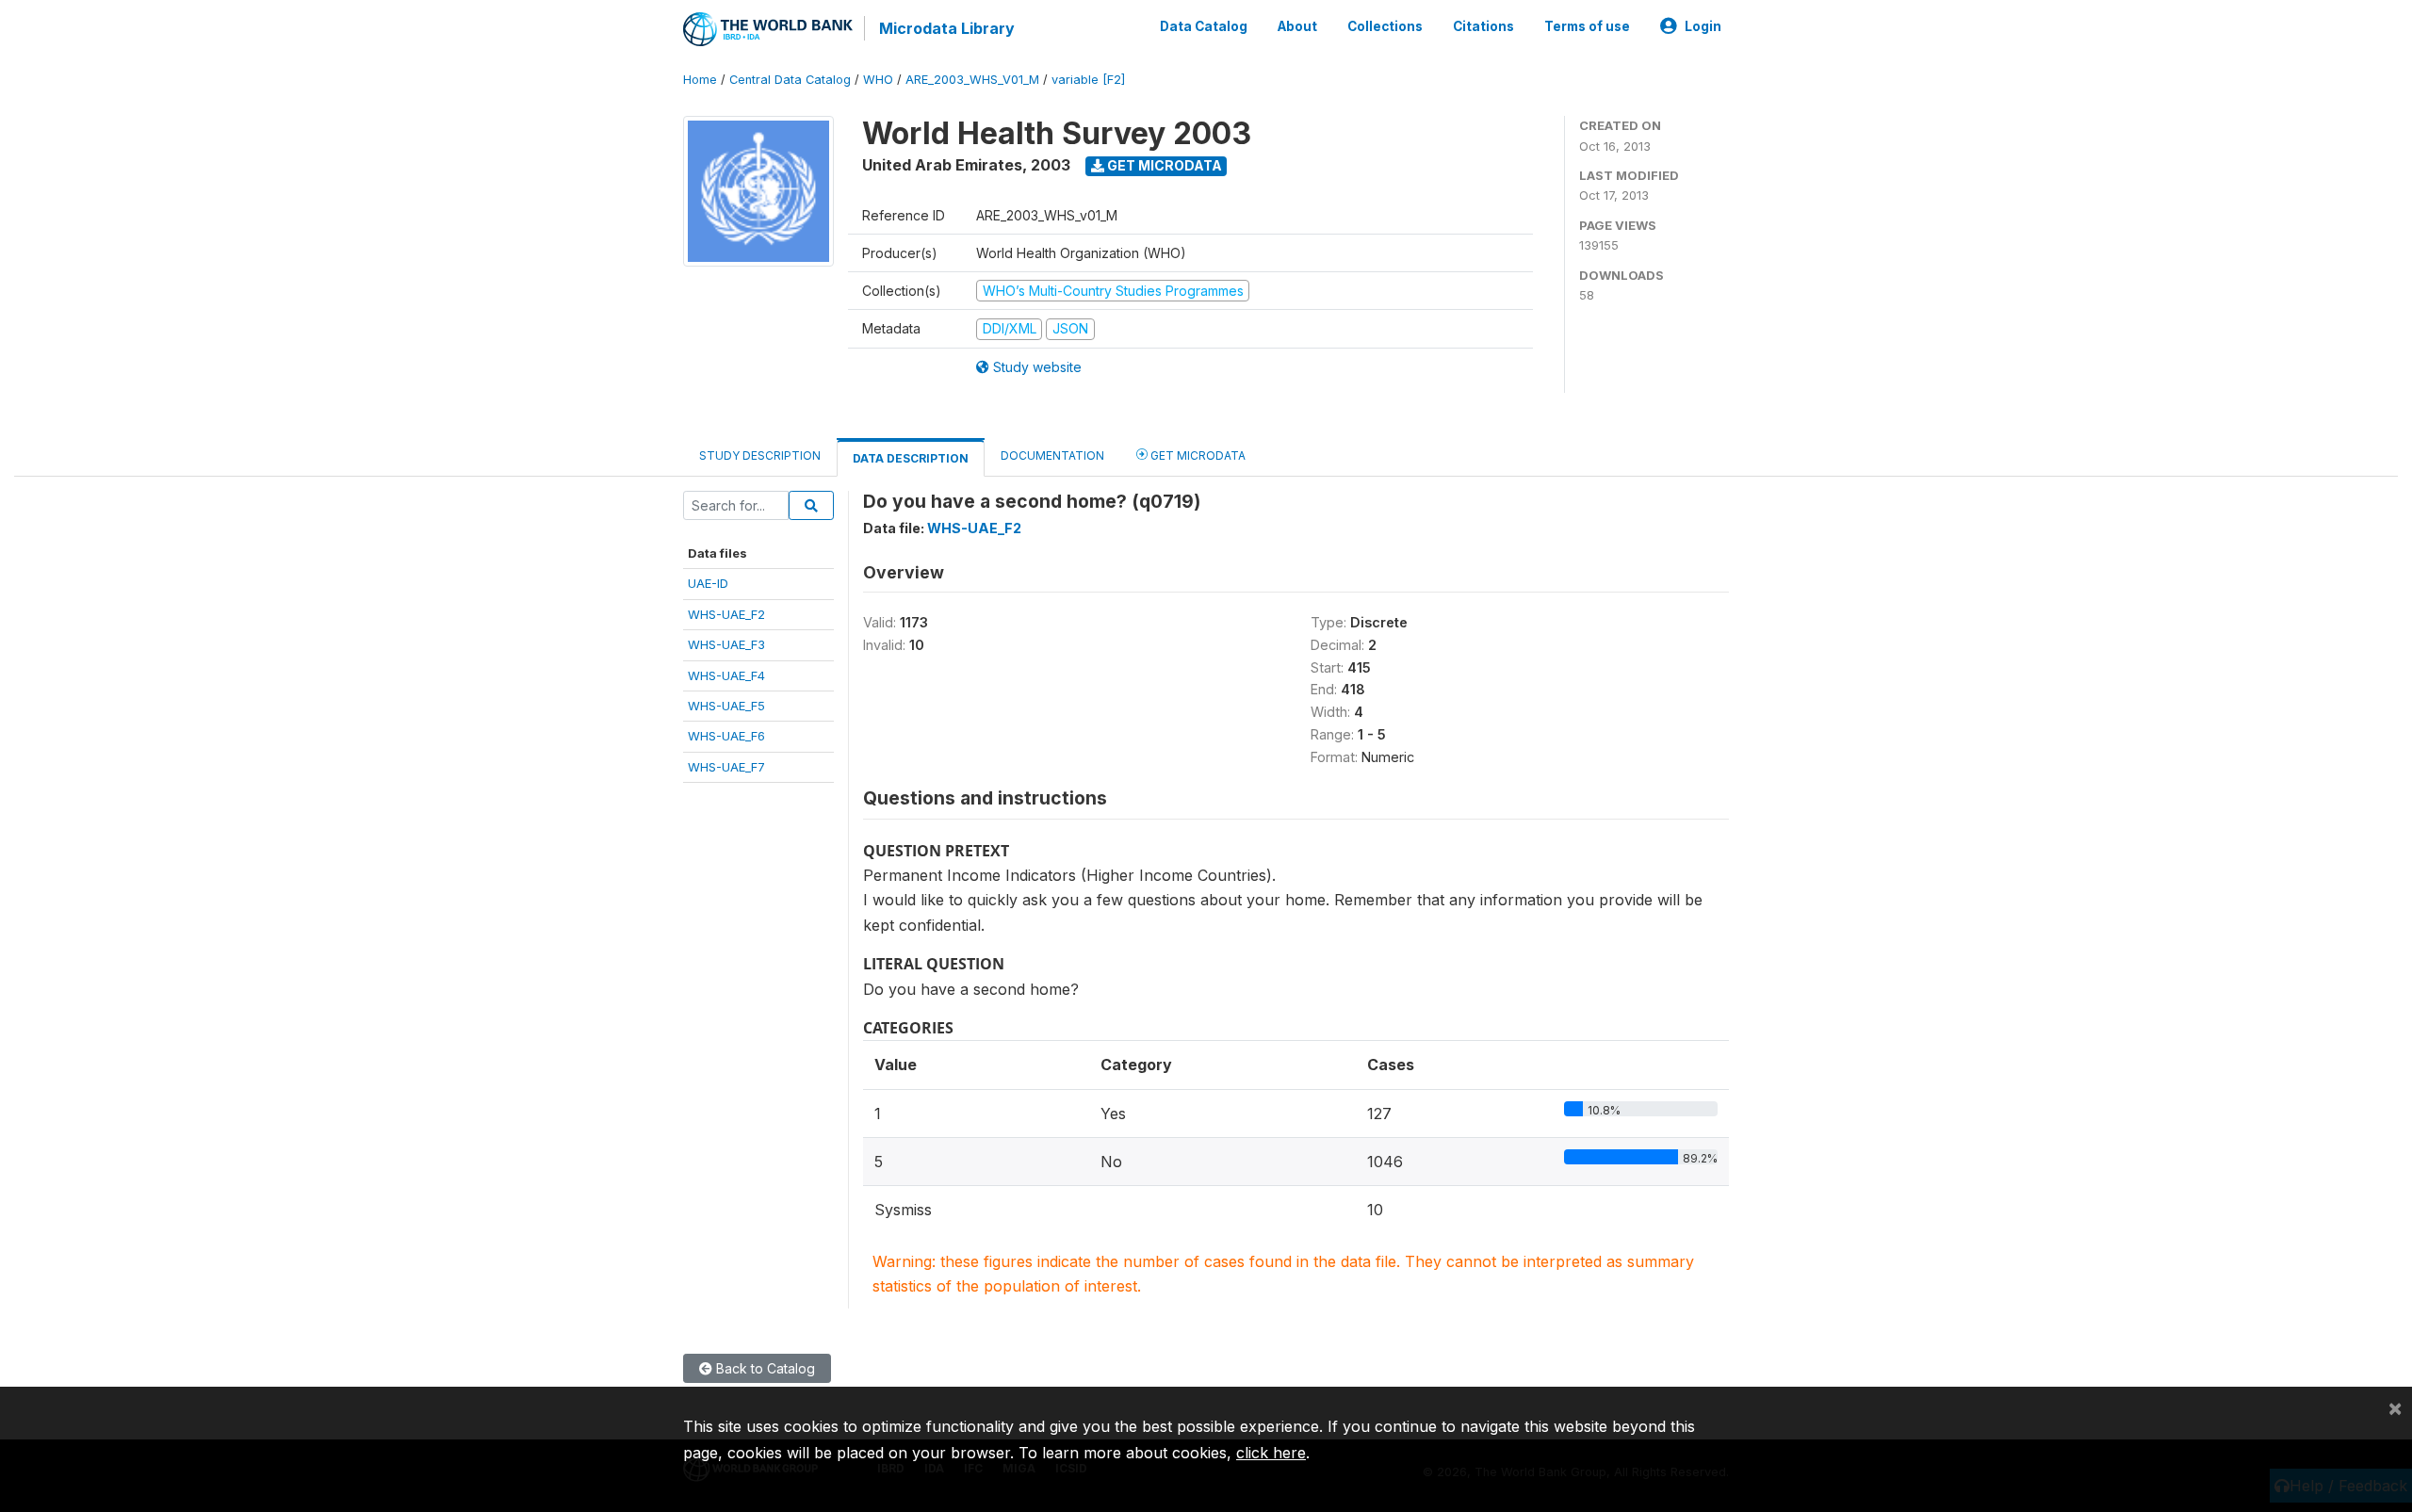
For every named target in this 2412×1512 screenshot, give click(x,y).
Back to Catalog (764, 1368)
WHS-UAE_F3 (726, 644)
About (1297, 26)
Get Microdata (1163, 165)
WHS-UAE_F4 (726, 675)
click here (1271, 1453)
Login (1703, 26)
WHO (878, 80)
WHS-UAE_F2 (726, 614)
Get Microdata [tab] (1197, 455)
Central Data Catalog (790, 80)
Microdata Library (947, 28)
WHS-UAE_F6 (726, 736)
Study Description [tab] (760, 455)
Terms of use (1587, 26)
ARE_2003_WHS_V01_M (972, 80)
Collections (1385, 26)
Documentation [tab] (1052, 455)
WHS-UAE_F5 (726, 706)
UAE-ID (708, 583)
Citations (1483, 26)
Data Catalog (1204, 26)
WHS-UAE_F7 (726, 767)
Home (700, 80)
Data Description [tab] (911, 458)
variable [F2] (1088, 80)
